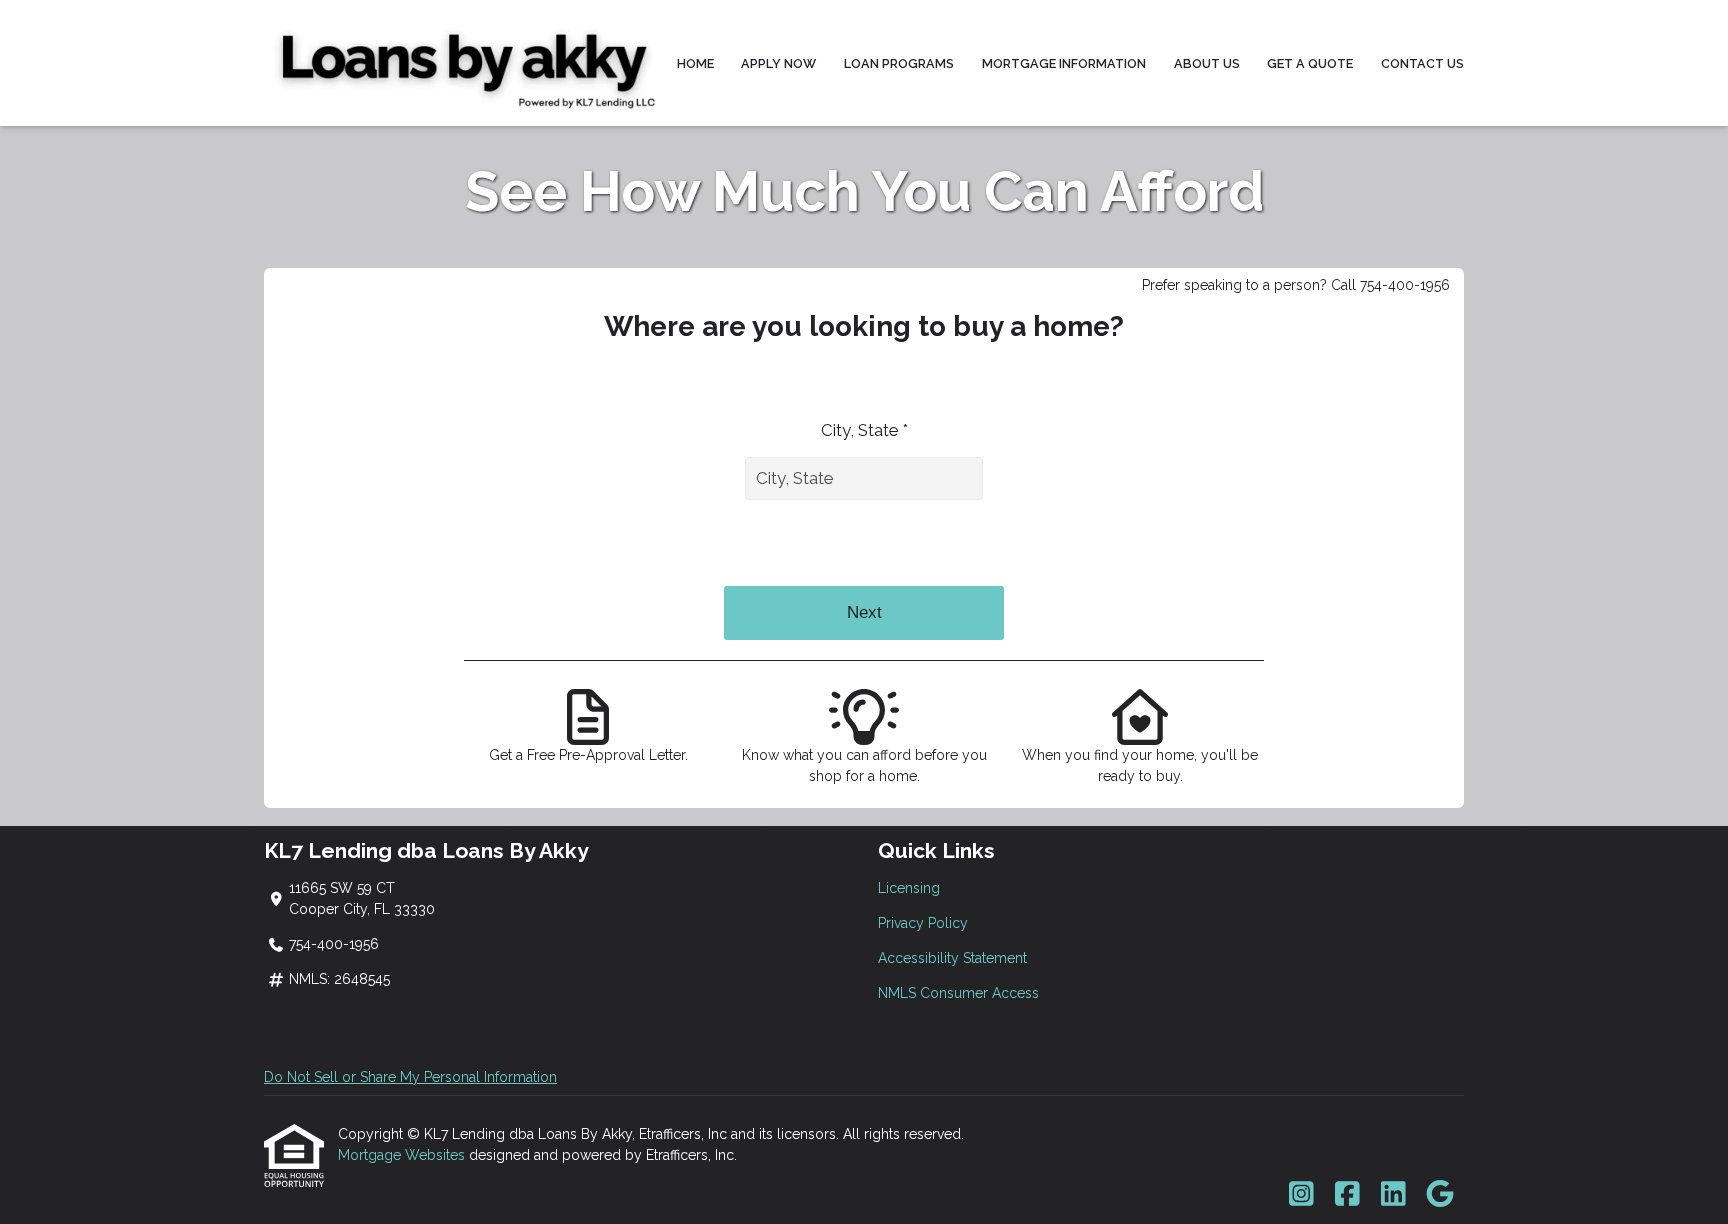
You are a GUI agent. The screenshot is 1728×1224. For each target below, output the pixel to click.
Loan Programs (899, 63)
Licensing (909, 888)
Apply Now (778, 63)
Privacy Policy (923, 923)
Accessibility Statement (952, 958)
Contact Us (1422, 63)
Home (695, 63)
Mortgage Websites (403, 1155)
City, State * (864, 430)
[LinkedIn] (1393, 1195)
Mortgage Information (1064, 63)
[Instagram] (1301, 1195)
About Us (1207, 63)
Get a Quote (1310, 63)
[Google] (1439, 1195)
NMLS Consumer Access (958, 993)
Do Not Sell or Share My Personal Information (410, 1077)
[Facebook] (1347, 1195)
